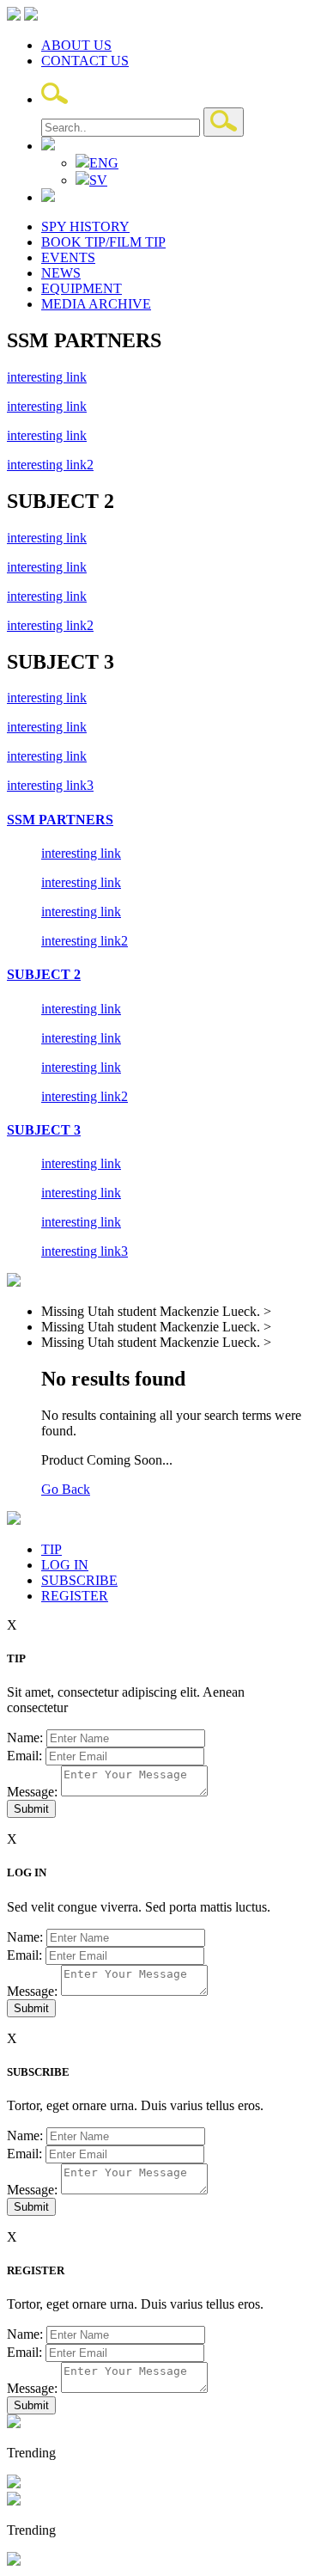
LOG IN (65, 1565)
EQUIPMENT (82, 288)
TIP (51, 1549)
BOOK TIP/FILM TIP (103, 242)
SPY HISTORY (85, 226)
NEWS (61, 273)
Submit (31, 1809)
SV (98, 180)
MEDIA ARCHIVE (96, 304)
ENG (104, 163)
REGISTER (75, 1596)
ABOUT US (76, 45)
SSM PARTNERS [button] (60, 820)
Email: (24, 1756)
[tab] (154, 820)
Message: (32, 1792)
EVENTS (68, 257)
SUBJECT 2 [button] (44, 974)
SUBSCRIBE (79, 1580)
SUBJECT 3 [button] (44, 1130)
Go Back (66, 1489)
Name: (25, 1738)
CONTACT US (85, 61)
